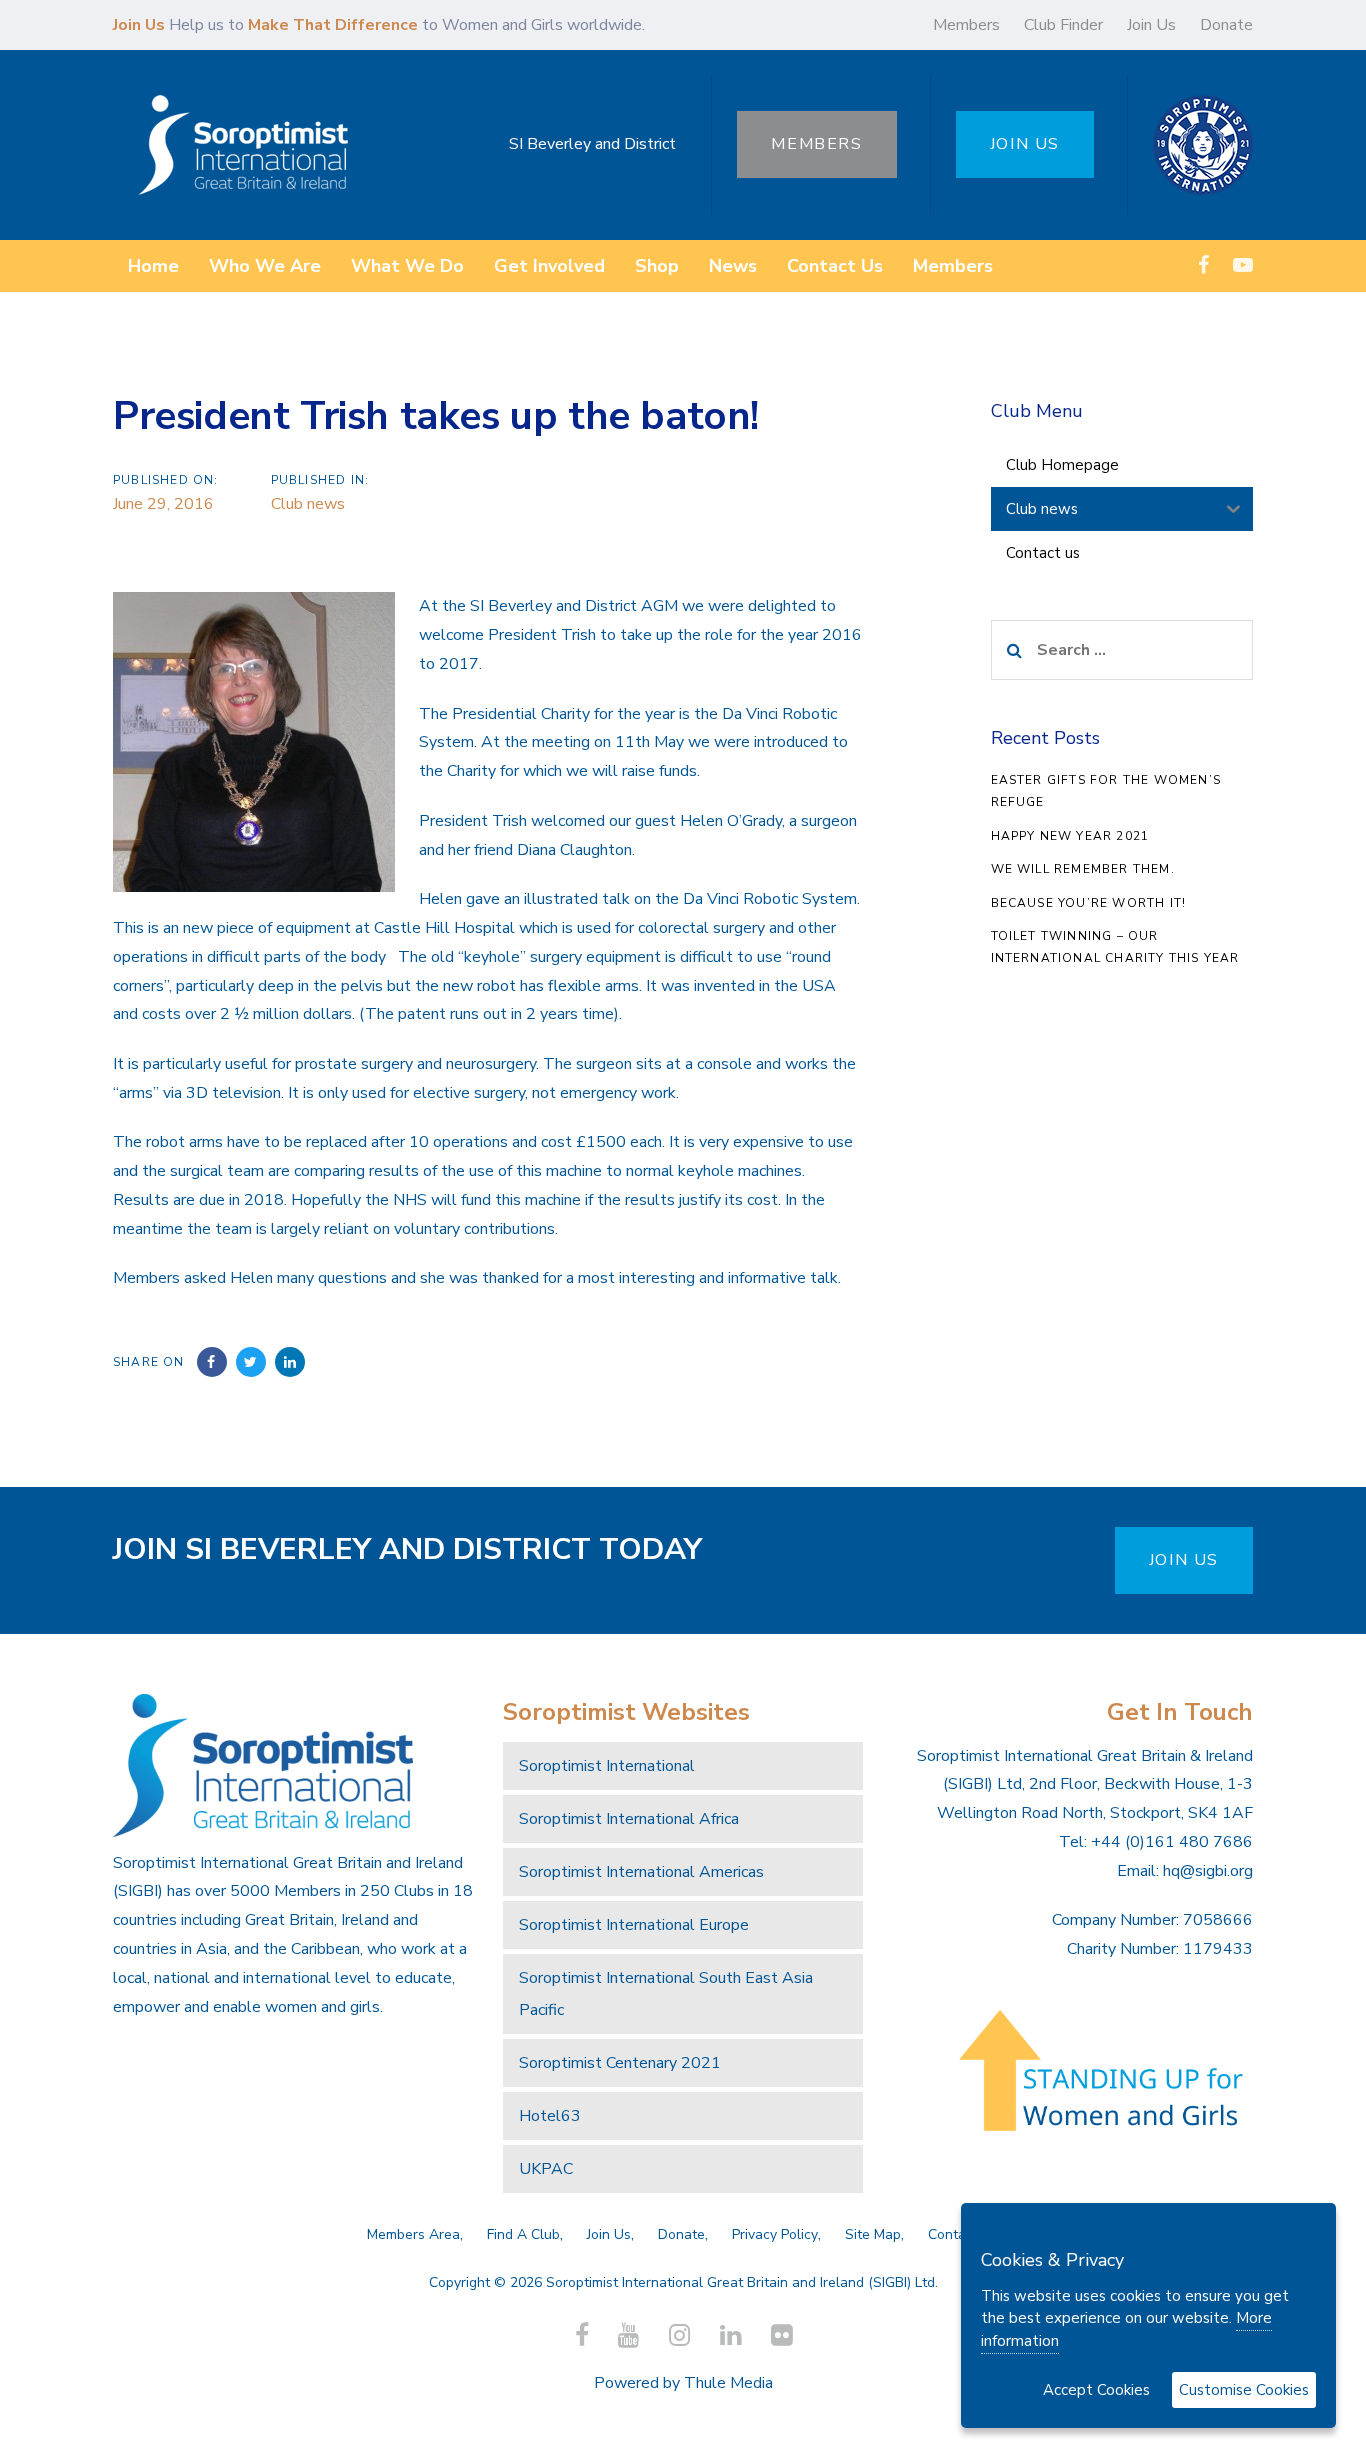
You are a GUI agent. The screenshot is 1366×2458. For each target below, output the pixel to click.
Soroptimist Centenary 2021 (620, 2063)
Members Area (413, 2234)
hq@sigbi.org (1208, 1871)
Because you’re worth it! (1089, 903)
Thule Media (728, 2383)
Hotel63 (550, 2116)
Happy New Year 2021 (1070, 836)
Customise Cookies (1244, 2390)
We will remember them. (1083, 869)
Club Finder (1063, 25)
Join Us (1151, 25)
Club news (308, 504)
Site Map (873, 2234)
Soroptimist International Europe (634, 1925)
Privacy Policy (775, 2234)
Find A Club (523, 2234)
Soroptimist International (607, 1766)
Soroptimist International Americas (641, 1872)
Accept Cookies (1096, 2390)
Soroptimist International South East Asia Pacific (666, 1994)
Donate (1226, 25)
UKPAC (546, 2169)
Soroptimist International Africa (629, 1819)
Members (966, 25)
